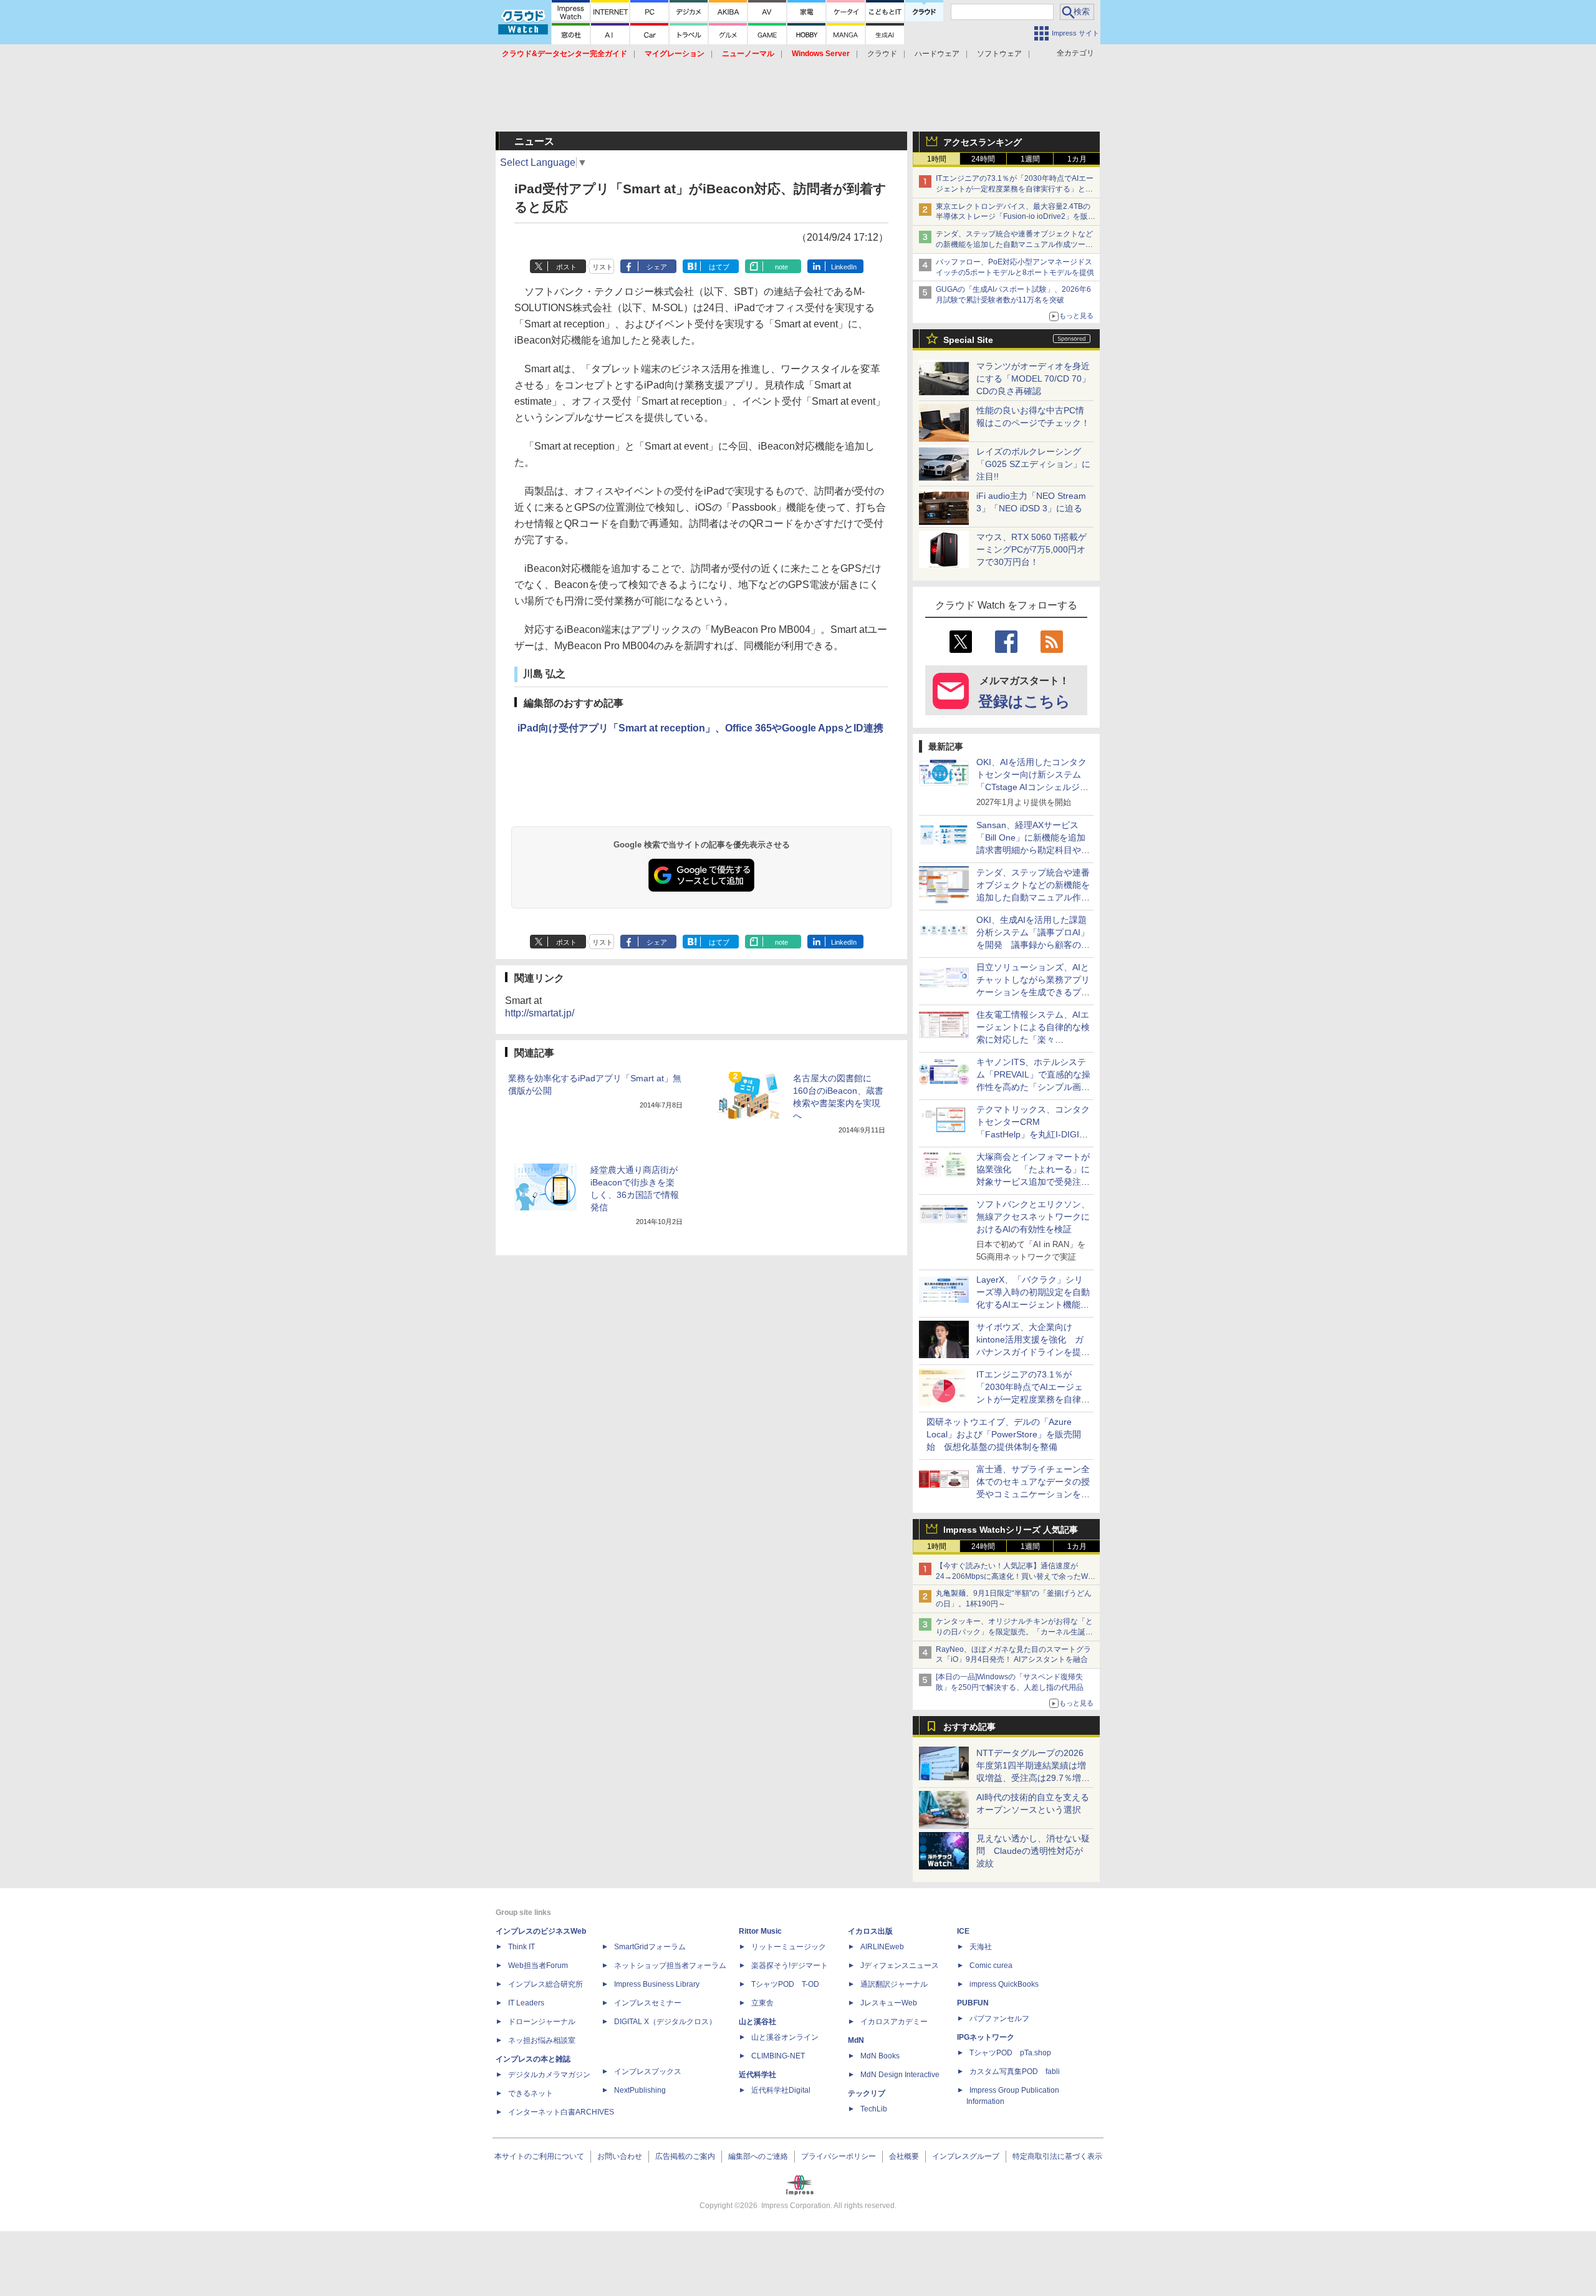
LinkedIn (844, 267)
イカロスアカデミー (894, 2022)
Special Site (968, 340)
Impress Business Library (657, 1984)
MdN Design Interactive (900, 2075)
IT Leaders (526, 2003)
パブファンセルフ (999, 2019)
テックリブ (867, 2093)
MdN (856, 2040)
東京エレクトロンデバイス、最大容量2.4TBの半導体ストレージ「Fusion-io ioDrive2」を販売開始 (1016, 217)
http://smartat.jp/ (540, 1013)
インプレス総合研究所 (546, 1984)
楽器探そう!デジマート (790, 1966)
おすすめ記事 (969, 1727)
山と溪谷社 (757, 2022)
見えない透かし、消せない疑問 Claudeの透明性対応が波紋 (1033, 1851)
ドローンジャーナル (542, 2022)
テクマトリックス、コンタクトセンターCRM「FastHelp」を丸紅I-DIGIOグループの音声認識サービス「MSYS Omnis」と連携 (1033, 1134)
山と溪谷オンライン (785, 2037)
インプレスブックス (648, 2072)
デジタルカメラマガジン (549, 2075)
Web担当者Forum (538, 1966)
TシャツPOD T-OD (785, 1984)
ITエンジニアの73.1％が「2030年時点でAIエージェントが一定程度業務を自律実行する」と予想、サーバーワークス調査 (1015, 189)
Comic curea (991, 1966)
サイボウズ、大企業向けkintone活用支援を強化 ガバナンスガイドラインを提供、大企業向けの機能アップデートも (1033, 1352)
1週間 (1030, 159)
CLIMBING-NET (778, 2056)
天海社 (981, 1947)
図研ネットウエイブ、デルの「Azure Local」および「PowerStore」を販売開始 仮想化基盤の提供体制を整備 (1004, 1434)
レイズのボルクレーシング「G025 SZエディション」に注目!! (1033, 464)
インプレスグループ (966, 2156)
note (781, 267)
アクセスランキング (983, 142)
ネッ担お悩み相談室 (542, 2040)
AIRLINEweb (882, 1947)
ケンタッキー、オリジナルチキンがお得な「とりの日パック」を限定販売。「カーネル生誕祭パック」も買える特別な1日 (1014, 1632)
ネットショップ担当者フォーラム (670, 1966)
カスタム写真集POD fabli (1015, 2072)
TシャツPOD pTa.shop (1010, 2053)
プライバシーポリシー (839, 2156)
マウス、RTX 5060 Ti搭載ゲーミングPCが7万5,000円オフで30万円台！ (1031, 549)
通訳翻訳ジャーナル (894, 1984)
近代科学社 (757, 2075)
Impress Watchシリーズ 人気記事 (1011, 1530)
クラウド (882, 54)
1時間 (937, 159)
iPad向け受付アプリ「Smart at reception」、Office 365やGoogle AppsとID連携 (700, 728)
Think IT (522, 1947)
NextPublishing (640, 2090)
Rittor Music (760, 1931)
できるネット (531, 2093)
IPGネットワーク (986, 2037)
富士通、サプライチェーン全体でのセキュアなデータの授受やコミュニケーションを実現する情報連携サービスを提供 (1033, 1494)
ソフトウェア (999, 54)
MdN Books (880, 2056)
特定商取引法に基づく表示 (1057, 2156)
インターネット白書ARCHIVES (561, 2112)
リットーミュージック (789, 1947)
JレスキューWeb (889, 2003)
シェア (657, 267)
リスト (603, 267)
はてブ (719, 267)
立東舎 (762, 2003)
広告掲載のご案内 (685, 2156)
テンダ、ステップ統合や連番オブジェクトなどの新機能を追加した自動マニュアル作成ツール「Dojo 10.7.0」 (1014, 244)
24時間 (983, 159)
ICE (963, 1931)
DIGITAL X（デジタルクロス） (665, 2022)
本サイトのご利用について (539, 2156)
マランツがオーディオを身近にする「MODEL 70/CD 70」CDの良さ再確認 (1033, 379)
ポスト (566, 267)
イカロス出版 (870, 1931)
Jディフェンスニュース (900, 1966)
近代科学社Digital (781, 2090)
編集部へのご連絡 (758, 2156)
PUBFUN (973, 2003)
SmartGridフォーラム (650, 1947)
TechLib (874, 2109)
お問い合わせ (620, 2156)
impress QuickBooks (1004, 1984)
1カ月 (1077, 159)
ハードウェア (937, 54)
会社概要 (904, 2156)
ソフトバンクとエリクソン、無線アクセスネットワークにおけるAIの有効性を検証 (1033, 1217)
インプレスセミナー (648, 2003)
